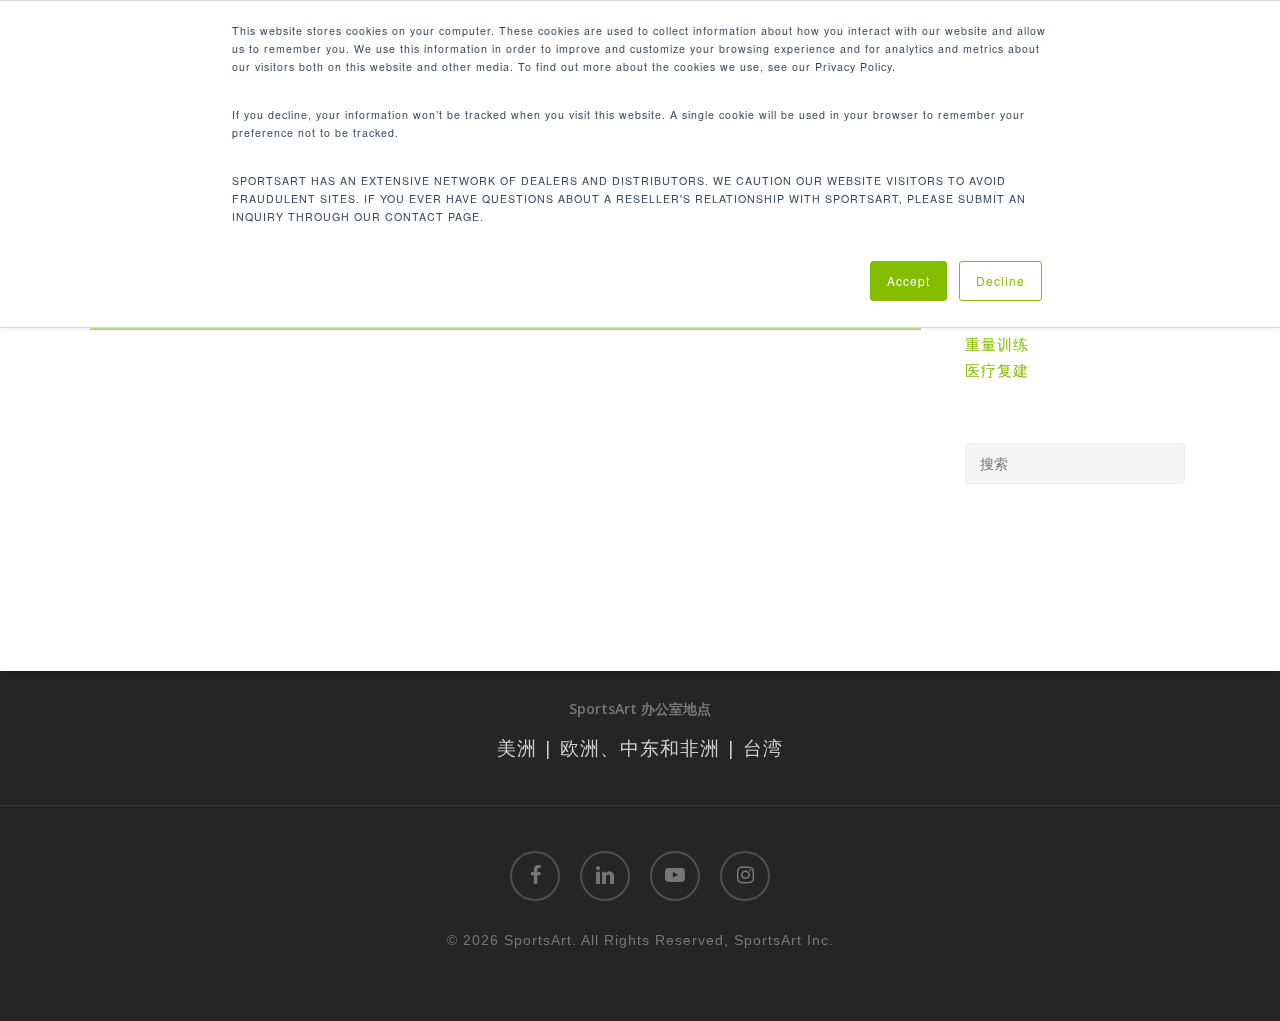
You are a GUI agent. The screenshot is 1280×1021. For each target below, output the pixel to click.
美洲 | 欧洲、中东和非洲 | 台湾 (640, 747)
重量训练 (997, 344)
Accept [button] (908, 280)
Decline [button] (1000, 280)
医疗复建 (997, 370)
